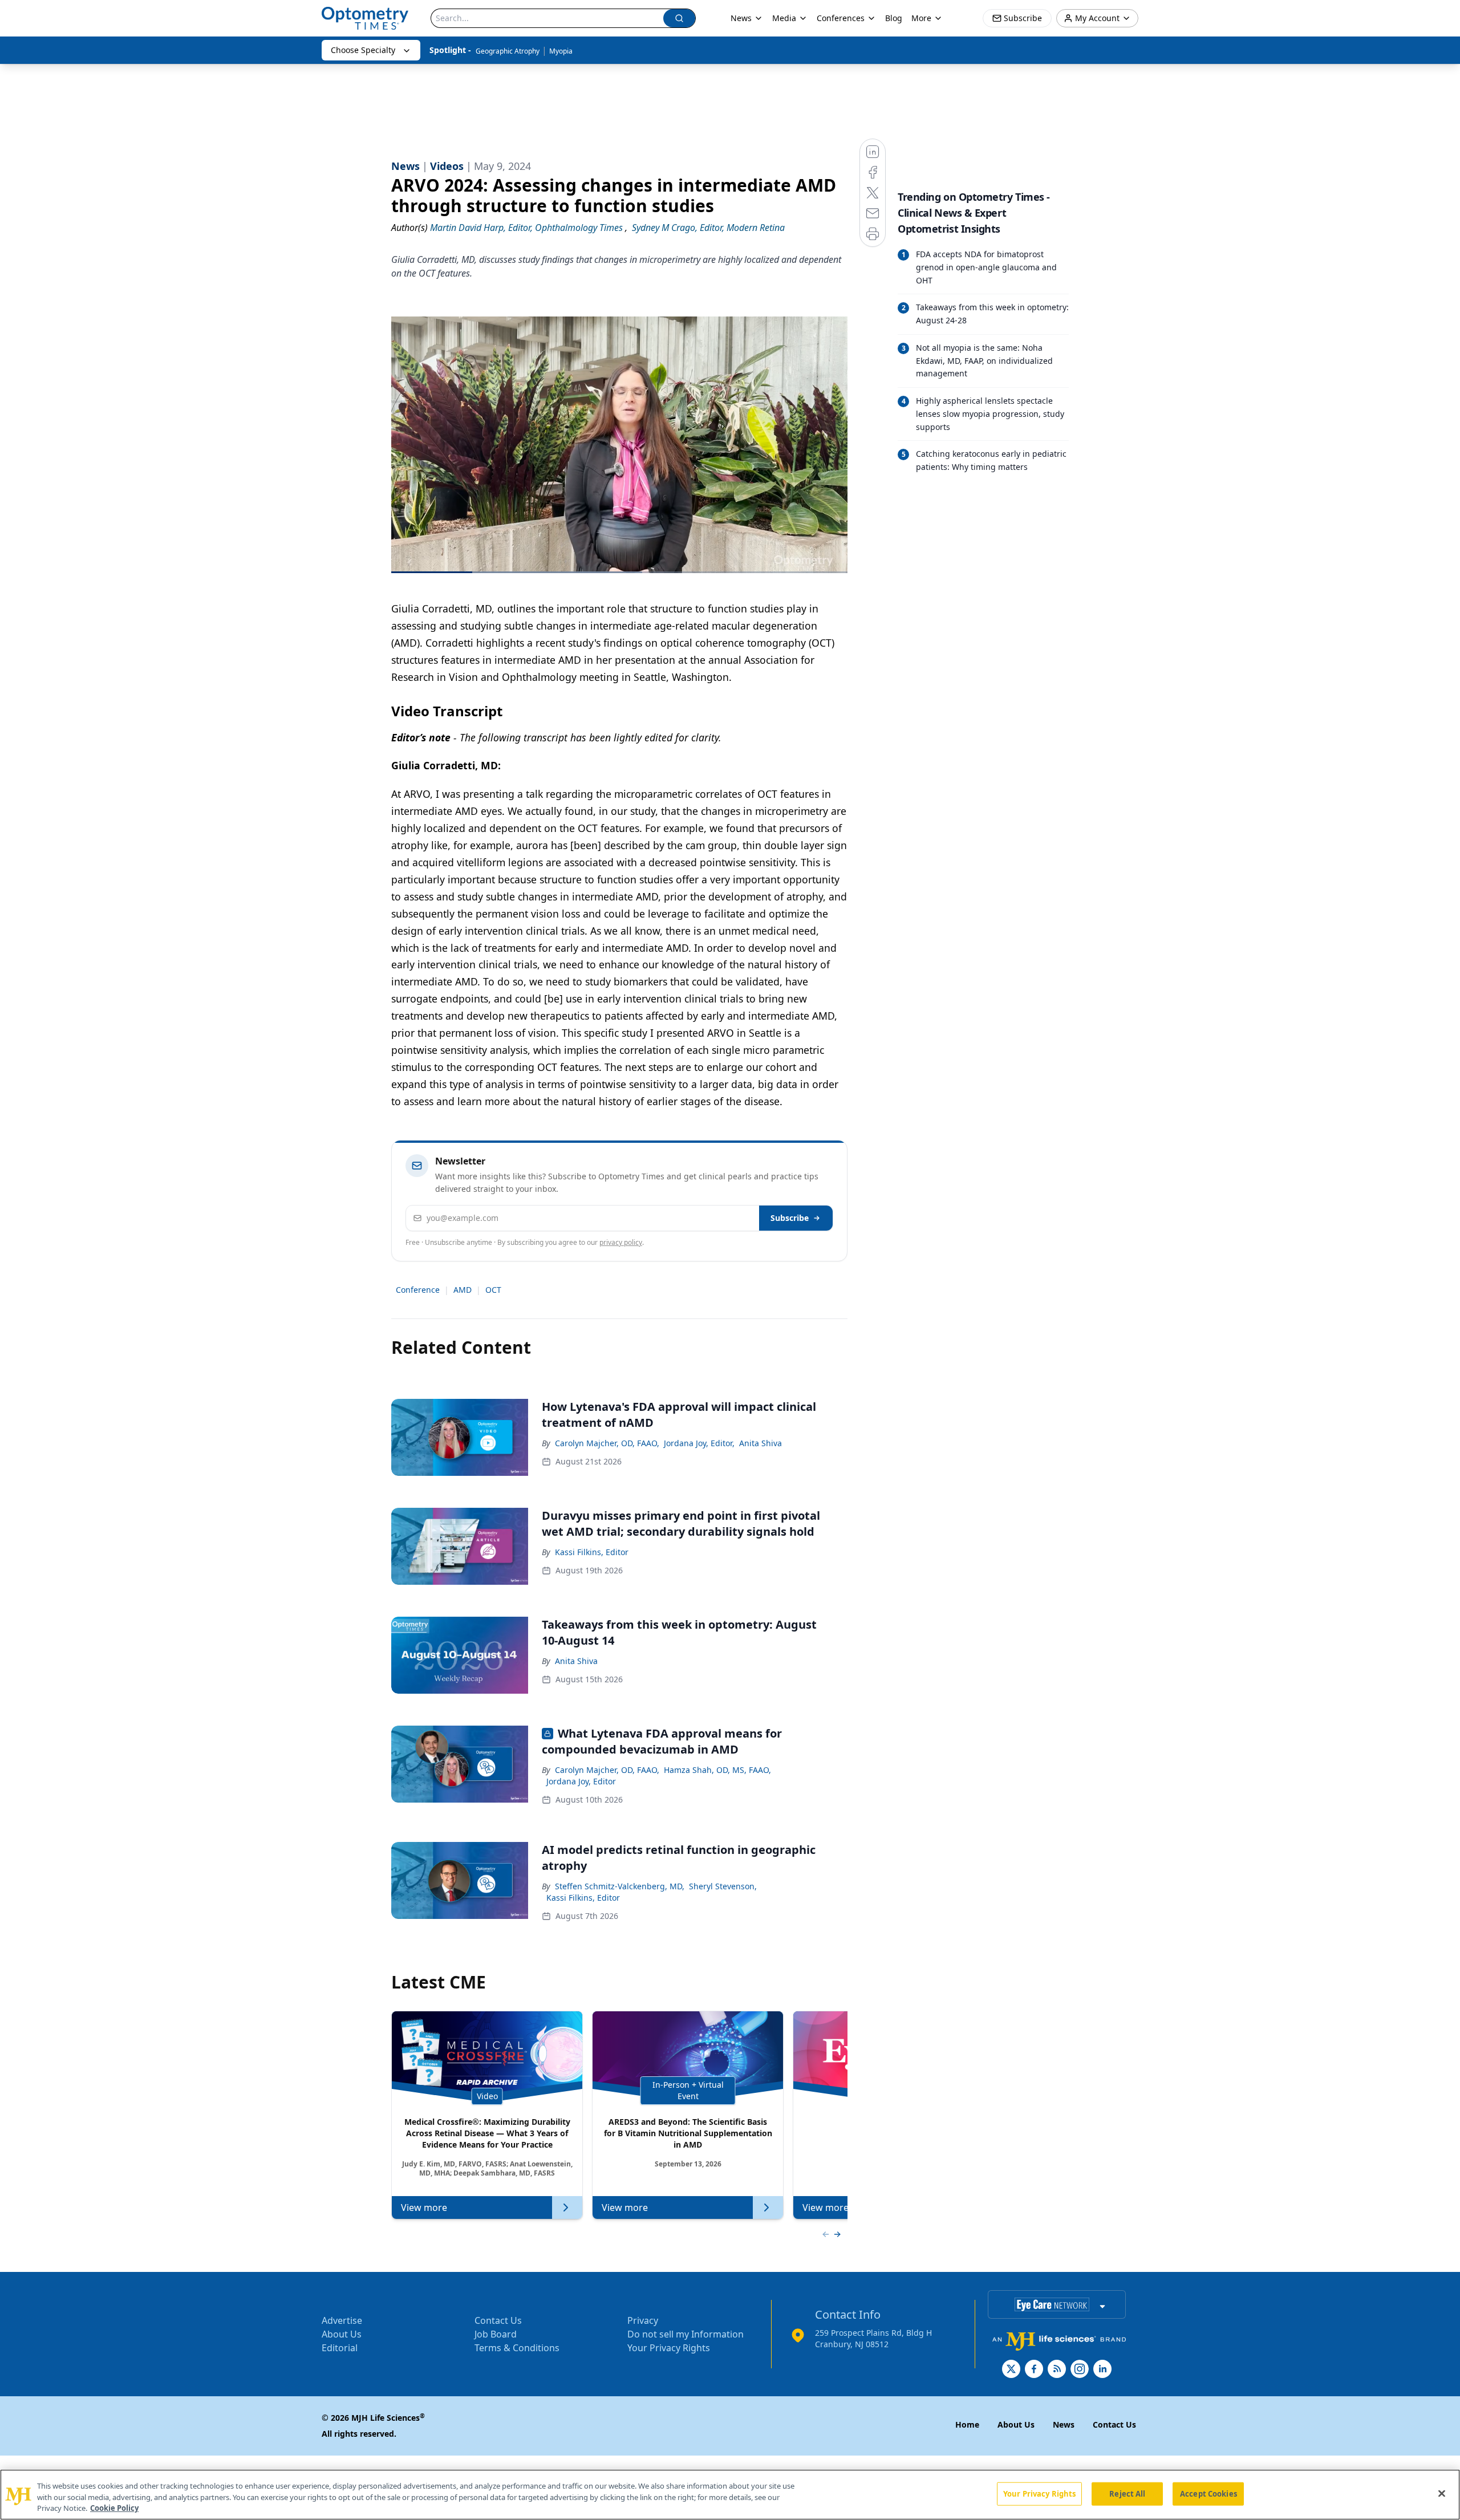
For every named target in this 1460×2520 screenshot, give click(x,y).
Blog (894, 18)
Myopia (561, 51)
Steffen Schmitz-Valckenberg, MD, (620, 1886)
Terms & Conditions (517, 2348)
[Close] (1442, 2493)
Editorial (340, 2348)
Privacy (643, 2320)
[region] (730, 2495)
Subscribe (790, 1218)
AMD (463, 1290)
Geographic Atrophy (508, 51)
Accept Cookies (1208, 2493)
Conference (418, 1290)
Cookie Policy (114, 2508)
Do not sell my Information (686, 2334)
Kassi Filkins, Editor (592, 1552)
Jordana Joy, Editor (581, 1781)
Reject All (1127, 2493)
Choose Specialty (363, 50)
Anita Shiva (761, 1443)
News (741, 18)
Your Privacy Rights (669, 2348)
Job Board (496, 2334)
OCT (493, 1290)
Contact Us (498, 2320)
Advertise (342, 2320)
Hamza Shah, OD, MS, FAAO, (717, 1770)
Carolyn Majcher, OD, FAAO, (607, 1443)
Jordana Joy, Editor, (699, 1443)
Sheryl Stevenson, (723, 1886)
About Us (342, 2334)
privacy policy (621, 1242)
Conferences (841, 18)
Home (967, 2424)
